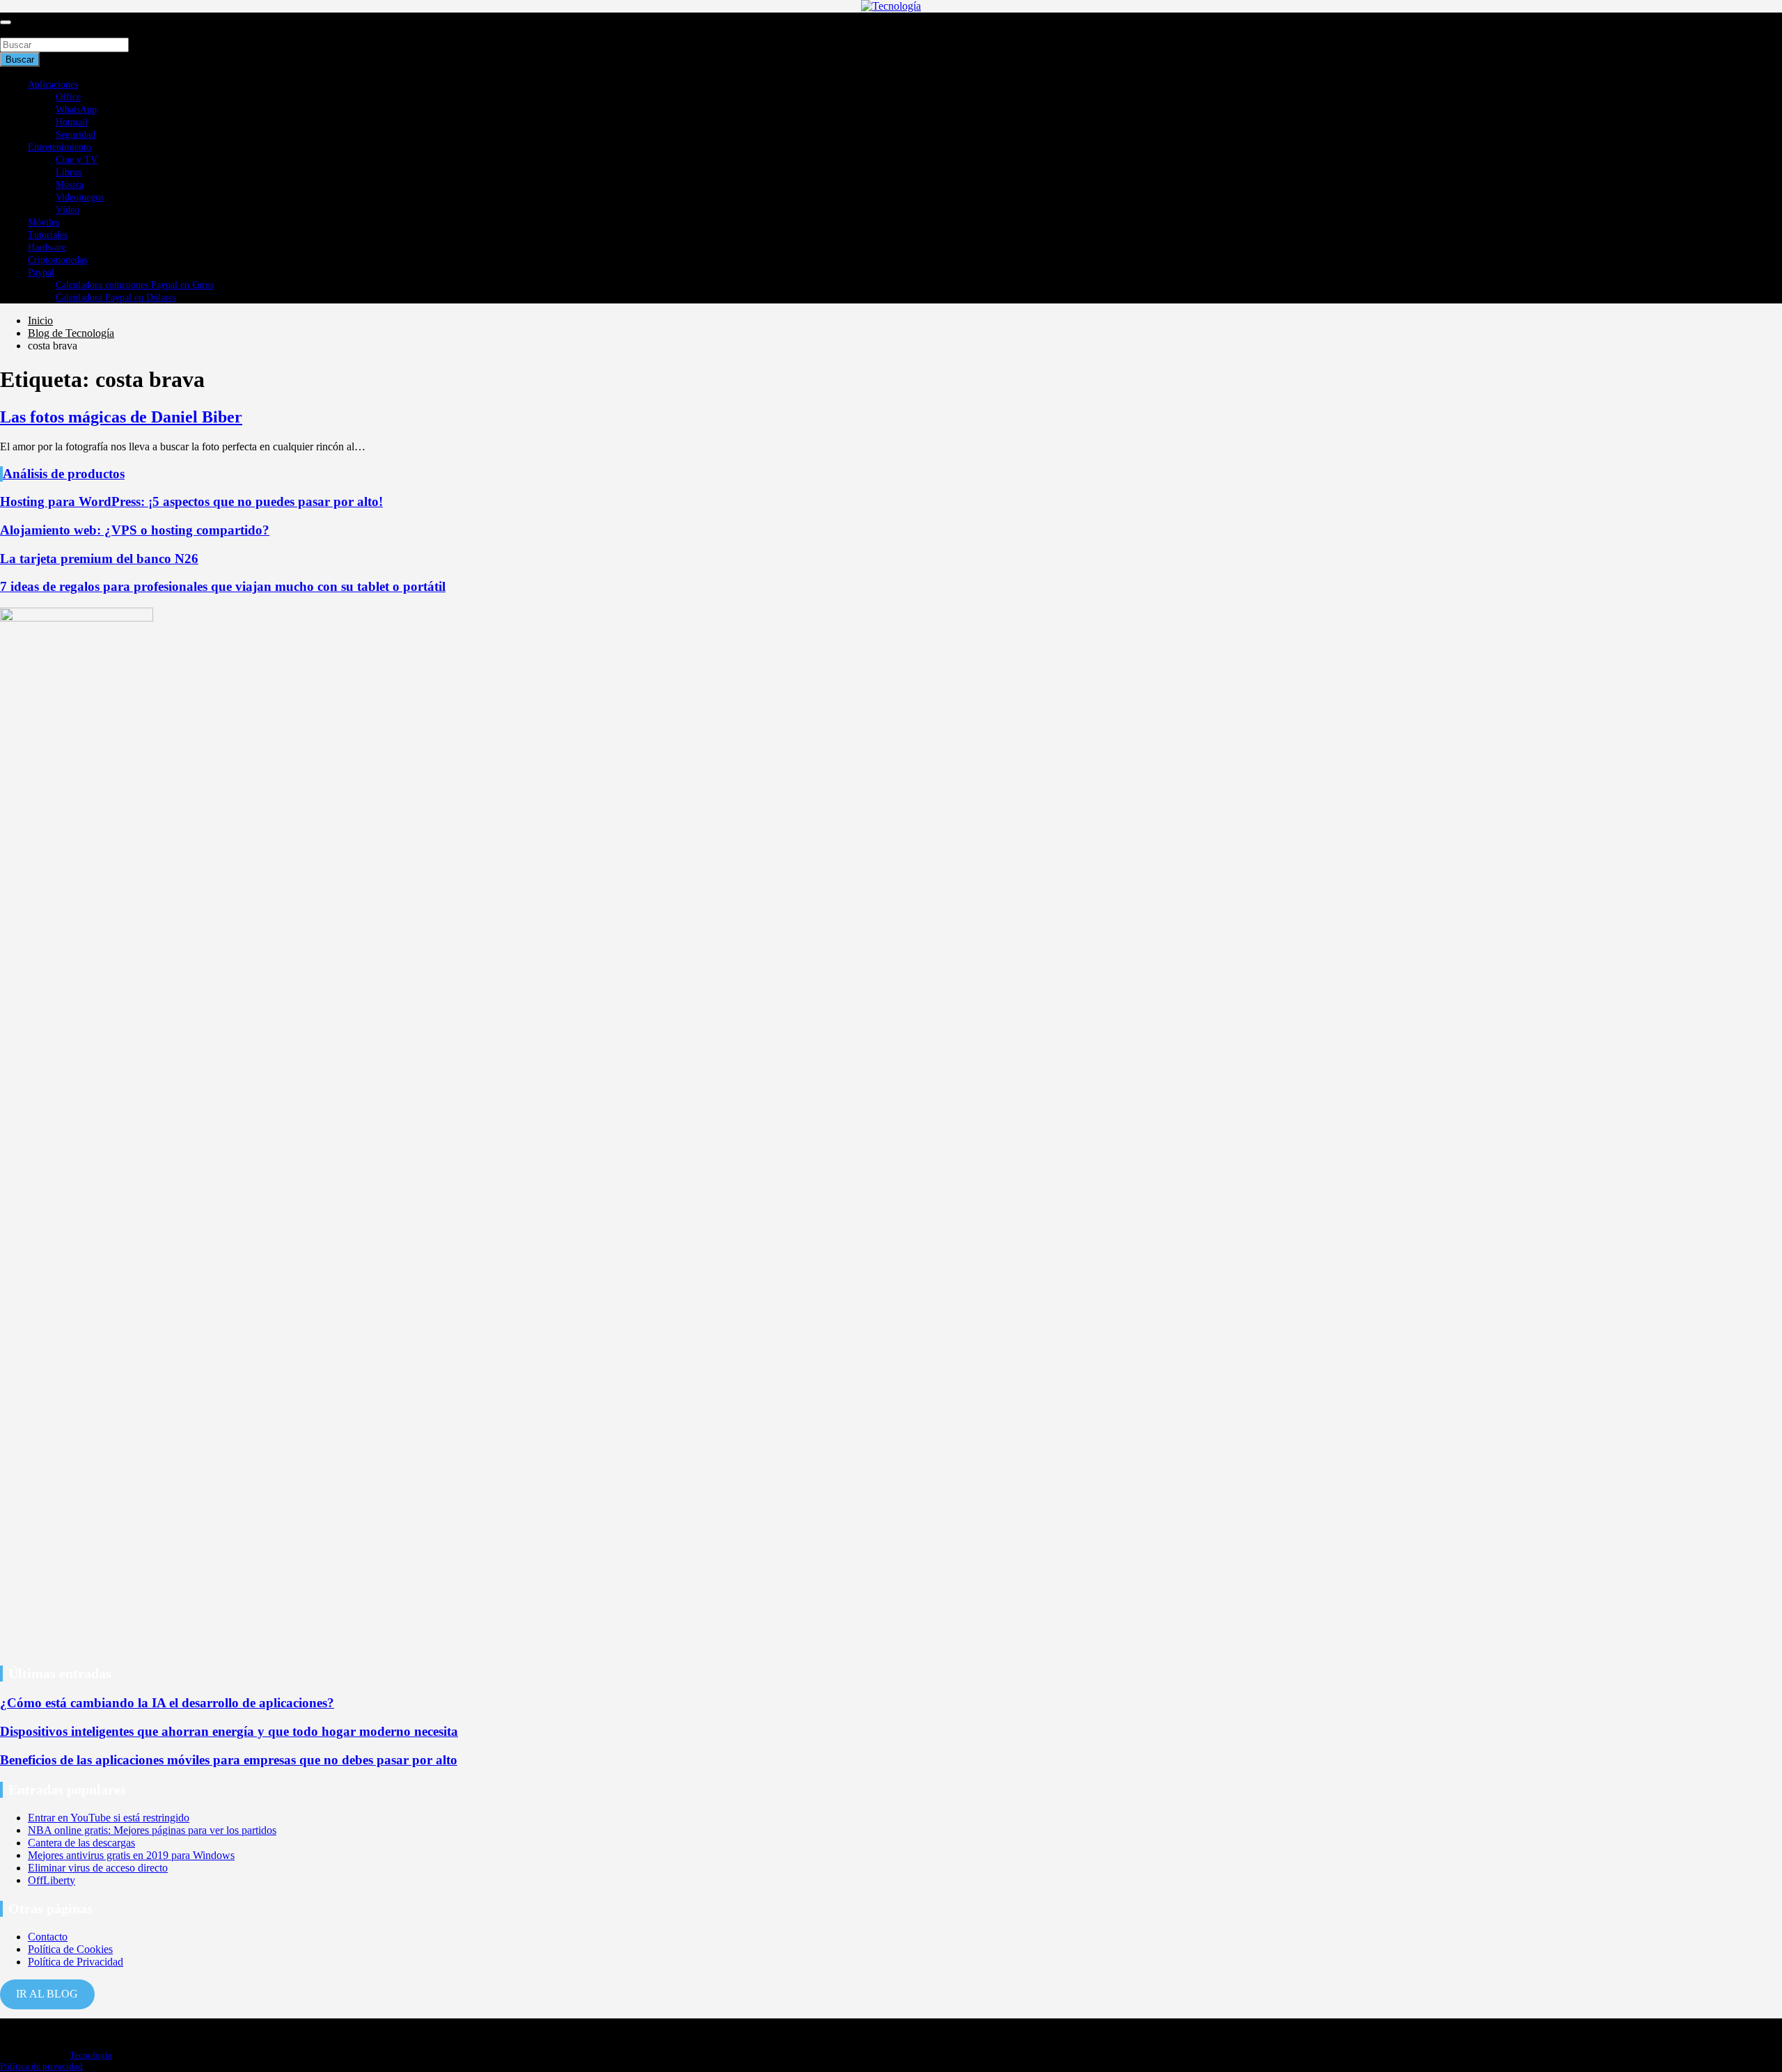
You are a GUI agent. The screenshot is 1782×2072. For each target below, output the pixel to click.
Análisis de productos (64, 474)
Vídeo (68, 210)
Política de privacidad (41, 2066)
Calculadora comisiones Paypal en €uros (135, 285)
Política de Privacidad (76, 1962)
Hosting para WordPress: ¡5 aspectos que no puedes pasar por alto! (191, 501)
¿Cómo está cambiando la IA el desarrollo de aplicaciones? (167, 1703)
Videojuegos (80, 197)
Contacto (48, 1937)
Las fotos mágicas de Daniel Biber (121, 417)
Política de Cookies (70, 1949)
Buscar (15, 31)
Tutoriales (48, 235)
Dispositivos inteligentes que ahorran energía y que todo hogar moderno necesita (229, 1731)
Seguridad (76, 135)
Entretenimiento (60, 147)
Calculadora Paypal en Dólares (116, 298)
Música (70, 185)
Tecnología (91, 2055)
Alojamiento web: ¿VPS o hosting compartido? (135, 530)
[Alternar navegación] (6, 22)
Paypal (41, 272)
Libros (69, 172)
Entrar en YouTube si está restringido (109, 1818)
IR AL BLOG (47, 1994)
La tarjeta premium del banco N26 (99, 559)
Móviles (44, 222)
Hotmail (72, 122)
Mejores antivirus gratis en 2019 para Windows (131, 1855)
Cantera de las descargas (81, 1843)
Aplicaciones (53, 85)
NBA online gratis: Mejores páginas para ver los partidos (152, 1830)
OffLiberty (52, 1880)
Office (68, 97)
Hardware (47, 247)
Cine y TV (77, 160)
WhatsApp (76, 110)
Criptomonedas (57, 260)
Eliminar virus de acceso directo (98, 1868)
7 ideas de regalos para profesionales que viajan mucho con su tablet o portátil (223, 586)
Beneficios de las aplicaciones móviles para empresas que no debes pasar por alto (229, 1760)
